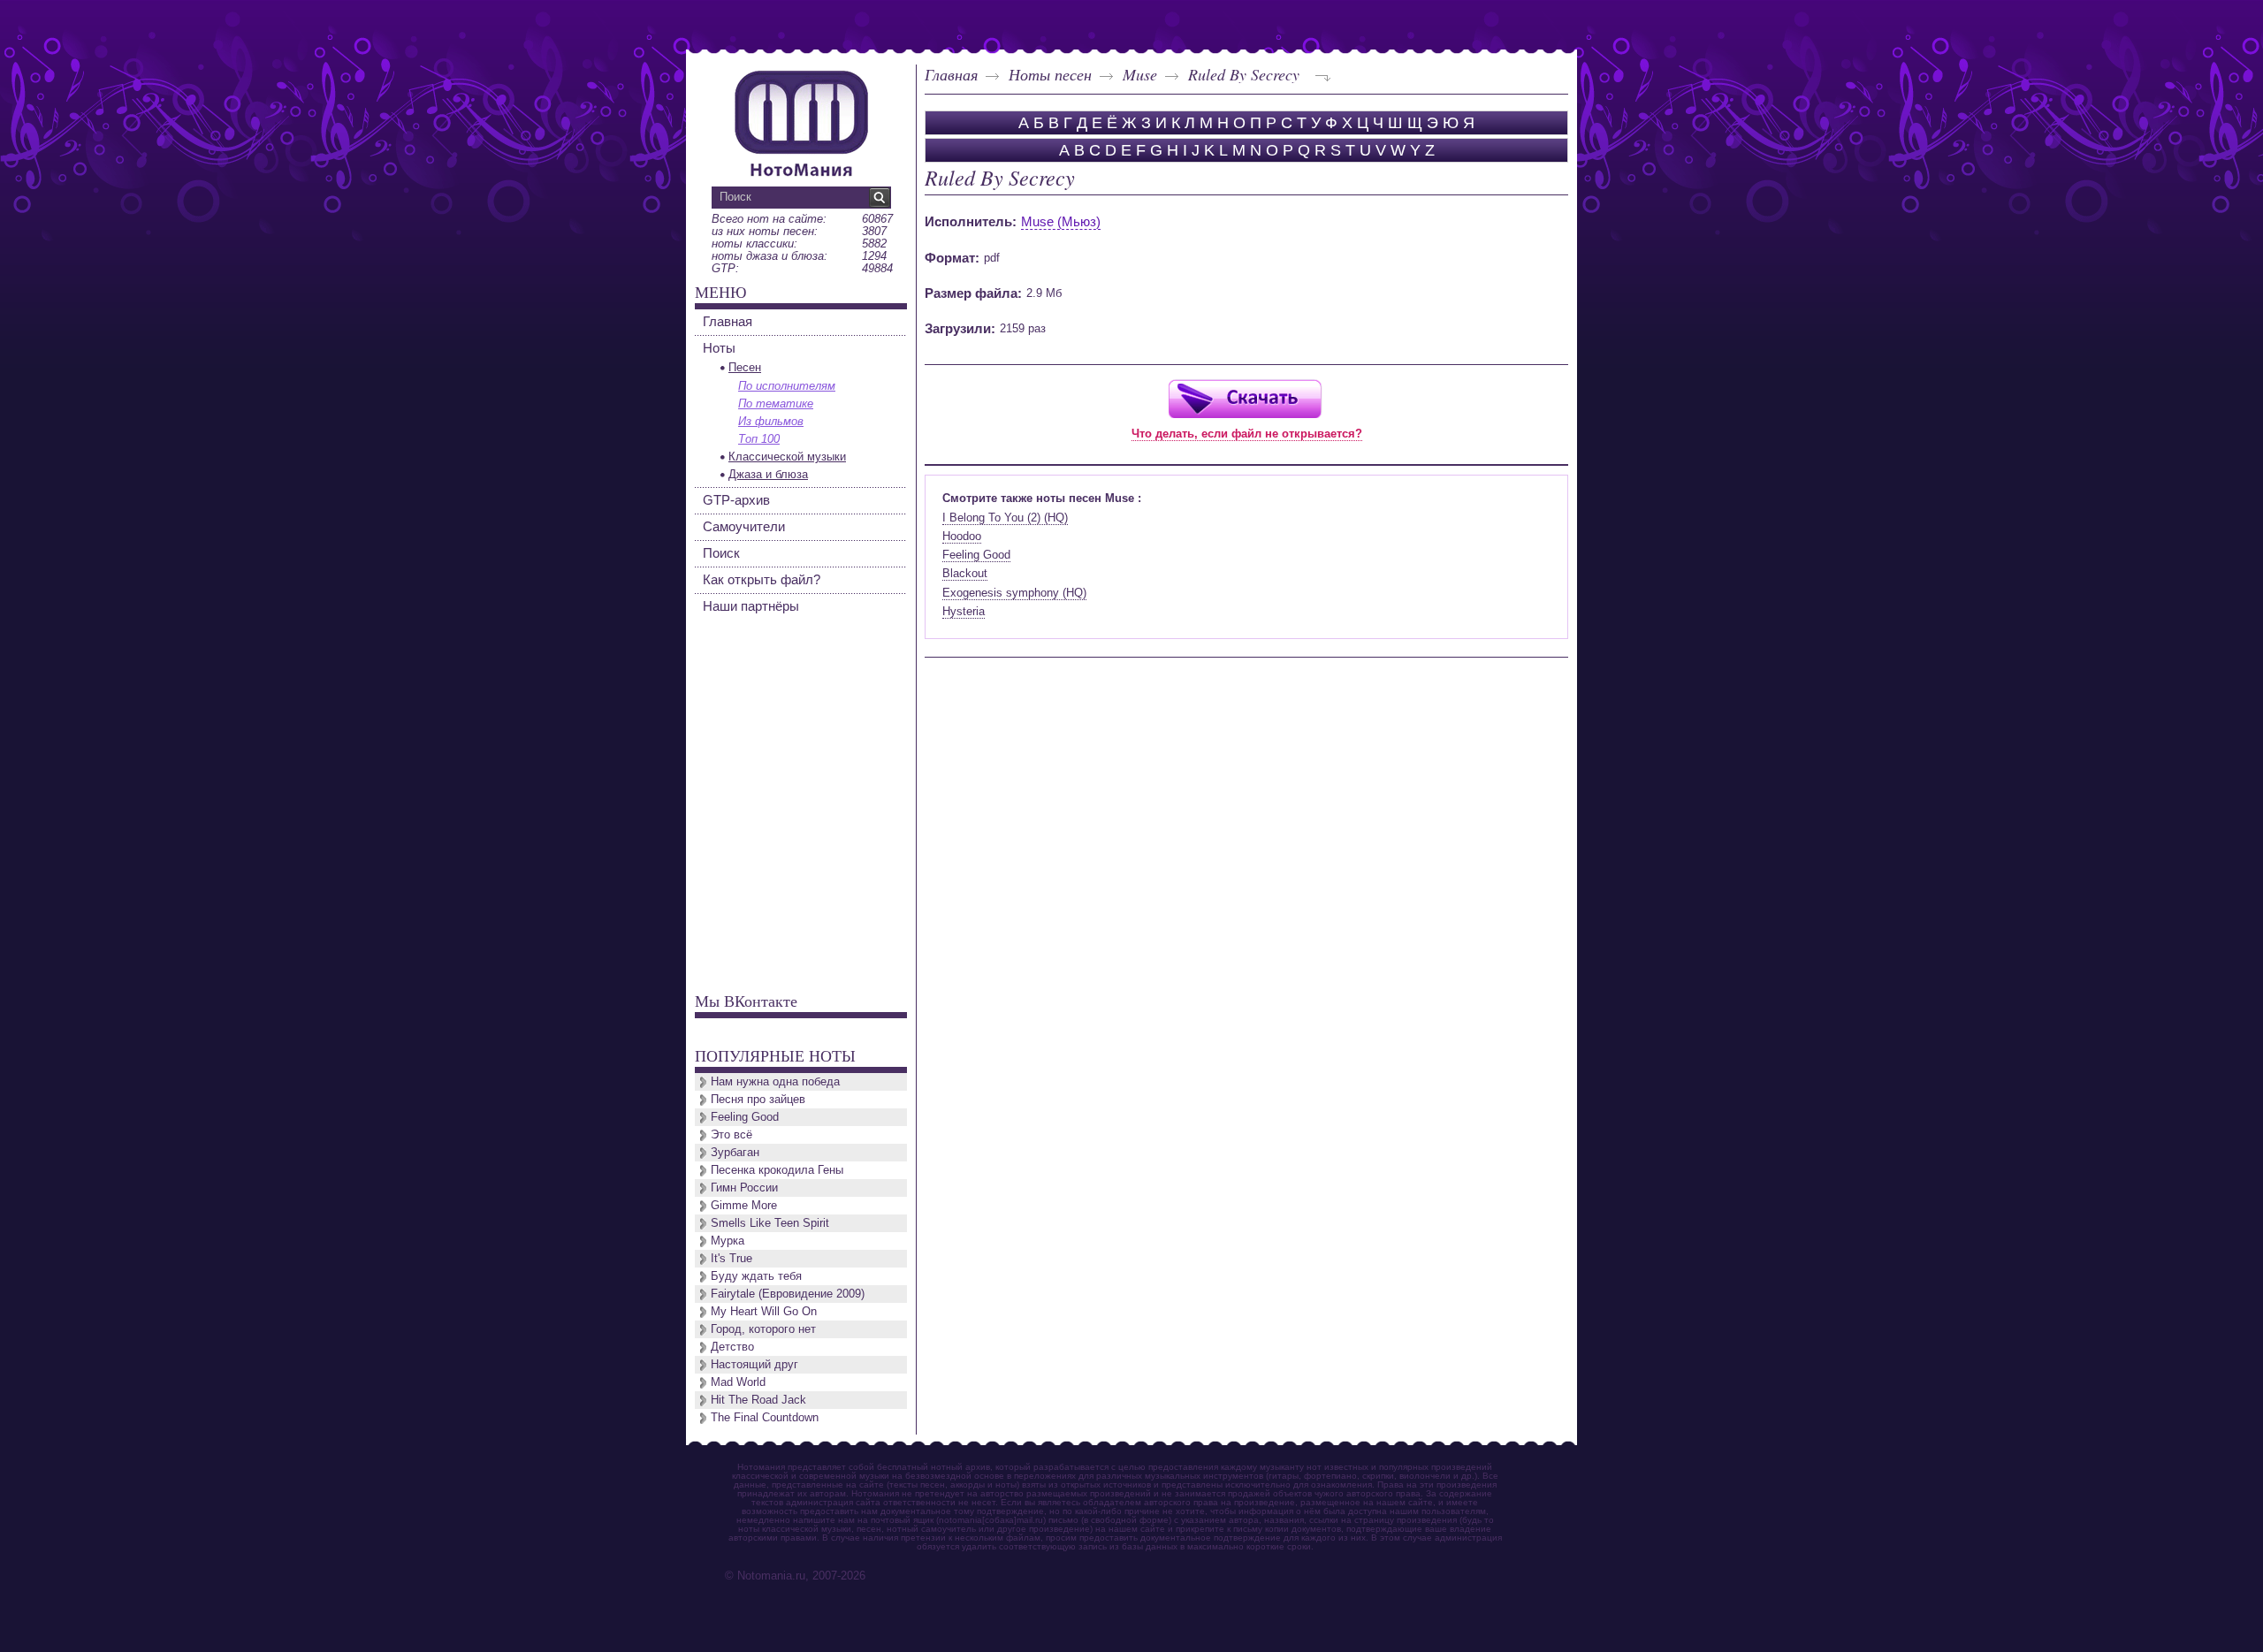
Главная (951, 74)
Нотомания (801, 121)
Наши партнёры (751, 606)
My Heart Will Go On (764, 1311)
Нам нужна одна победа (775, 1081)
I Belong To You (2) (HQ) (1005, 518)
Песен (745, 367)
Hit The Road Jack (758, 1400)
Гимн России (744, 1188)
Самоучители (744, 526)
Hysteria (964, 611)
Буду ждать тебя (756, 1276)
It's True (731, 1258)
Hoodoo (962, 536)
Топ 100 (759, 439)
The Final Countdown (765, 1417)
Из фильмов (771, 421)
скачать (1245, 398)
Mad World (738, 1382)
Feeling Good (976, 555)
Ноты (719, 348)
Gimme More (744, 1205)
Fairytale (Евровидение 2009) (788, 1294)
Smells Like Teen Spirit (770, 1223)
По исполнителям (787, 386)
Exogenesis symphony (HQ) (1014, 593)
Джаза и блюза (768, 474)
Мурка (728, 1241)
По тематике (776, 403)
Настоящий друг (754, 1364)
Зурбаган (735, 1152)
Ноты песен (1050, 74)
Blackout (965, 573)
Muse (1140, 74)
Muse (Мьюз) (1061, 221)
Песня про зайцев (758, 1099)
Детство (732, 1347)
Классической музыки (787, 457)
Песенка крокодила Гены (777, 1170)
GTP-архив (736, 500)
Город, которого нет (763, 1329)
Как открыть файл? (762, 579)
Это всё (731, 1134)
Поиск (721, 553)
